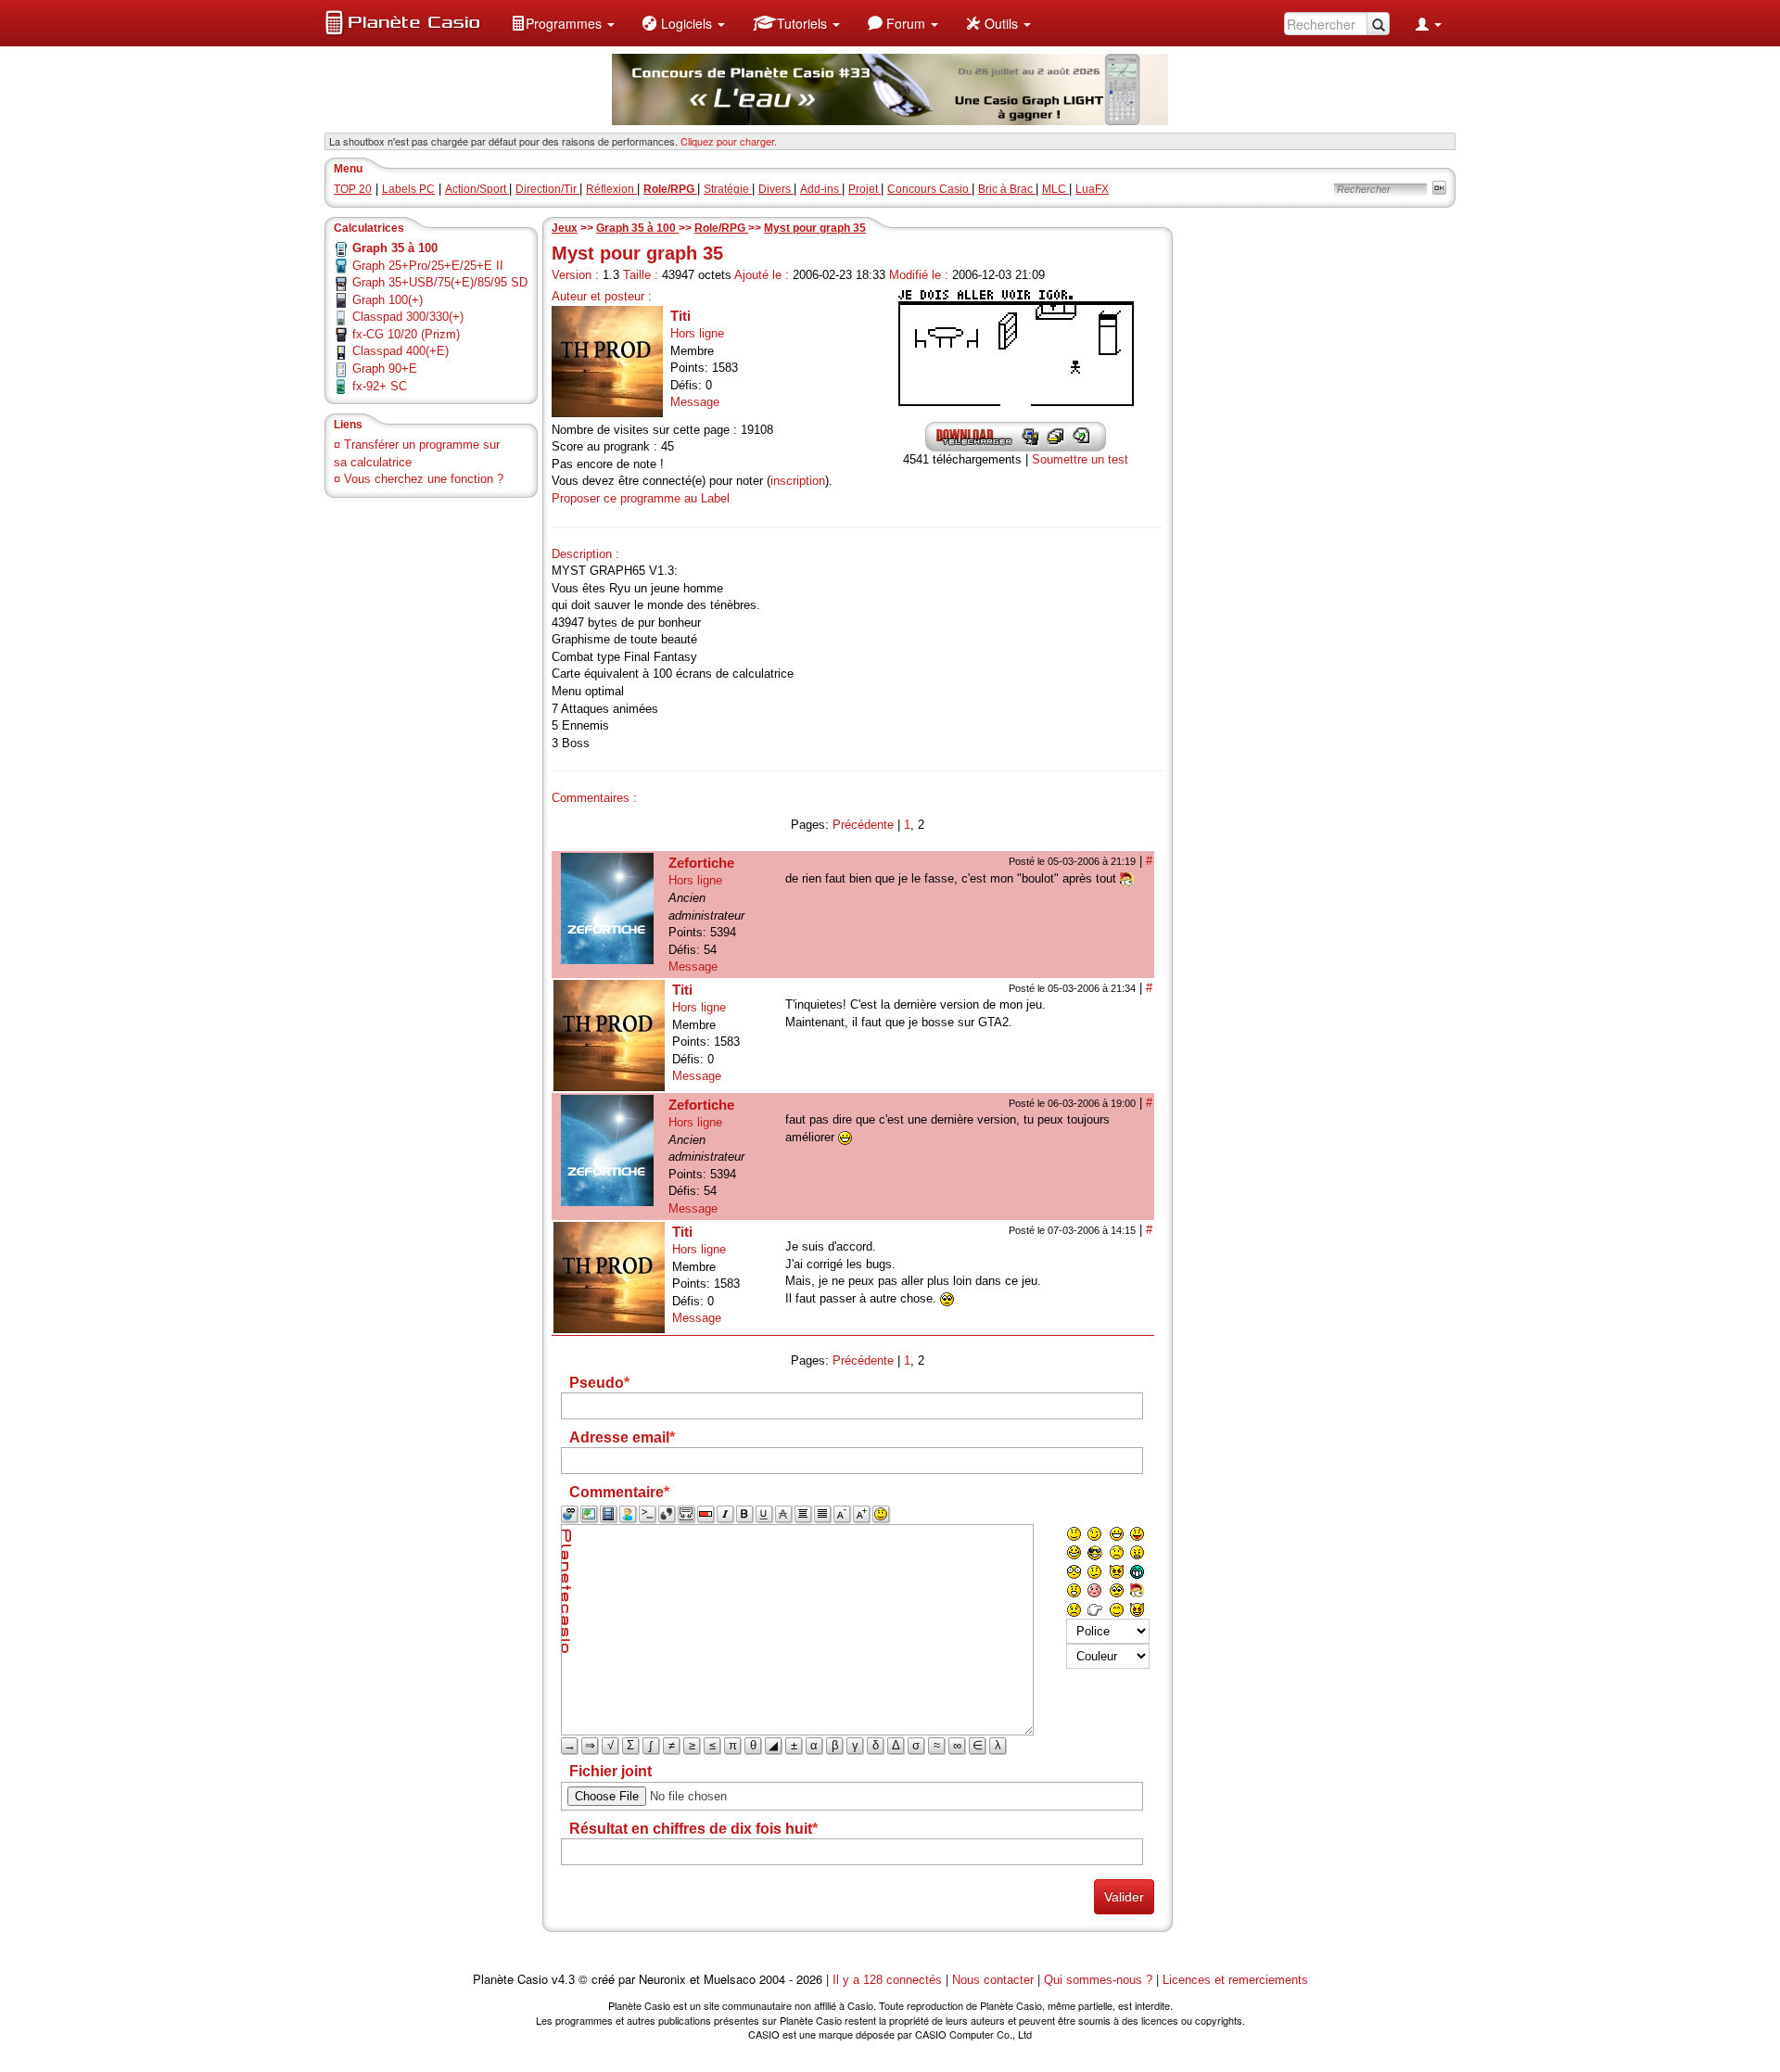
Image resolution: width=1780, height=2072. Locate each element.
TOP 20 (353, 189)
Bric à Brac (1007, 189)
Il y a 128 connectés (889, 1980)
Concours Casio (929, 189)
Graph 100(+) (388, 300)
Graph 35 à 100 (637, 228)
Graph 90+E (385, 369)
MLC (1055, 189)
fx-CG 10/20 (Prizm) (406, 334)
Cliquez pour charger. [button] (729, 141)
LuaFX (1092, 189)
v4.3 (563, 1980)
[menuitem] (563, 23)
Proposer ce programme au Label (641, 498)
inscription (798, 481)
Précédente (863, 825)
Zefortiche (701, 863)
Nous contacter (993, 1980)
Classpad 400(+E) (400, 351)
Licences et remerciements (1235, 1980)
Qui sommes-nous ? (1098, 1980)
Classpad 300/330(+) (408, 317)
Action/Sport (477, 189)
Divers (776, 189)
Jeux (565, 228)
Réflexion (611, 189)
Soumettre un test (1080, 459)
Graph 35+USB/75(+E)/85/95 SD (440, 282)
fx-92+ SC (380, 386)
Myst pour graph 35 (815, 228)
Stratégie (728, 189)
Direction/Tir (547, 189)
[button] (563, 23)
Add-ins (821, 189)
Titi (680, 316)
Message (695, 402)
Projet (865, 189)
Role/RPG (721, 228)
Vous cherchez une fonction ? (424, 479)
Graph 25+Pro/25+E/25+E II (428, 266)
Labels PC (408, 189)
